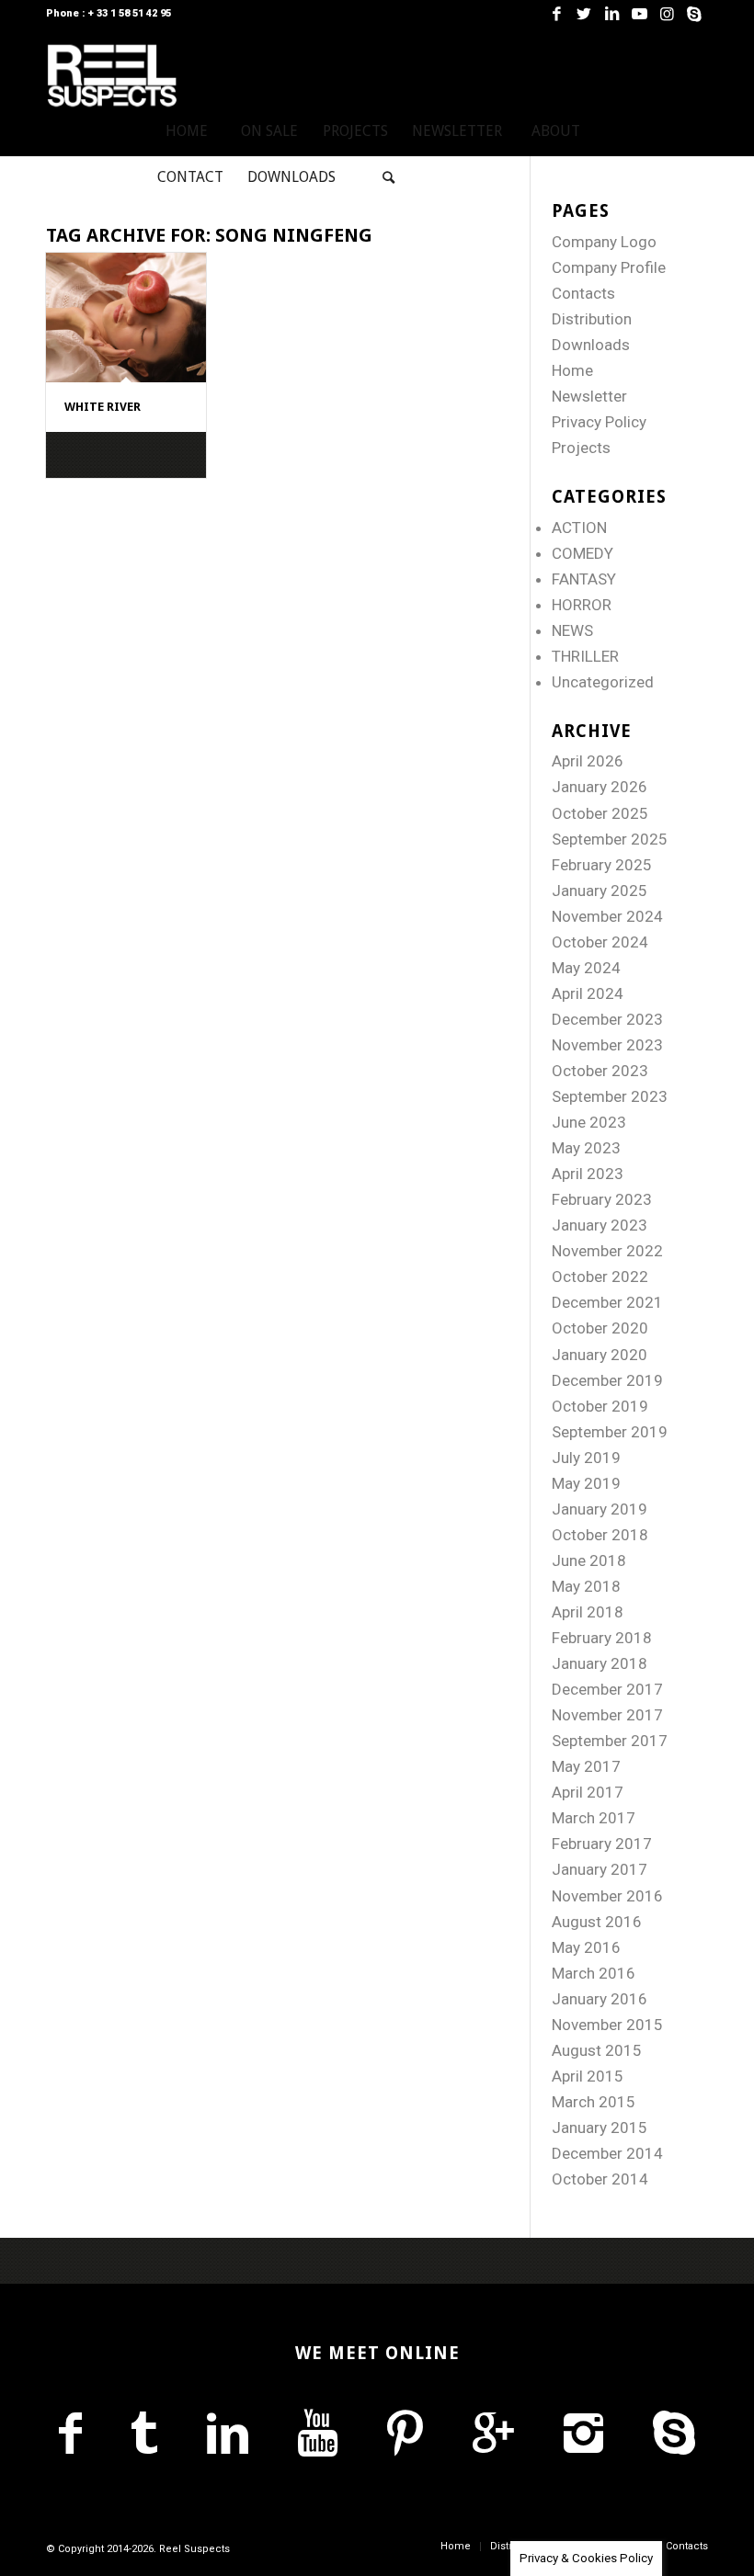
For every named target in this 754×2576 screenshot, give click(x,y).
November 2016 (607, 1896)
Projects (581, 448)
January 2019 (600, 1509)
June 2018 (589, 1560)
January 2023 (600, 1225)
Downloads (591, 345)
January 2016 (600, 1999)
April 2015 (588, 2076)
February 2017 (602, 1844)
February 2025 (602, 865)
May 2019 (586, 1483)
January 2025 (600, 891)
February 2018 (602, 1638)
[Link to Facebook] (556, 14)
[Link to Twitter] (584, 14)
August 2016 (597, 1922)
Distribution (592, 319)
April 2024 (588, 993)
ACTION (579, 528)
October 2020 (600, 1328)
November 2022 (607, 1251)
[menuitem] (187, 131)
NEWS (572, 630)
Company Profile (609, 267)
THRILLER (585, 656)
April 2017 (588, 1792)
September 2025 (610, 839)
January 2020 (600, 1355)
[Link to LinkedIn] (611, 14)
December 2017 (607, 1689)
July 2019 (586, 1458)
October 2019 (600, 1406)
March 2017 (594, 1818)
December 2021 (607, 1302)
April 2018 (588, 1612)
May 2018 (586, 1586)
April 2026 (588, 761)
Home (572, 370)
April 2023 (588, 1174)
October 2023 (600, 1071)
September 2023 (610, 1096)
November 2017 (607, 1715)
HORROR (582, 605)
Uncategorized (603, 682)
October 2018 (600, 1535)
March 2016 (594, 1973)
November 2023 (607, 1045)
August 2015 (597, 2050)
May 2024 (586, 968)
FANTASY (584, 579)
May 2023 (586, 1148)
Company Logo (604, 242)
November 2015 (607, 2025)
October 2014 (600, 2179)
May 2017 (586, 1766)
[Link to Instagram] (667, 14)
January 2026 (600, 787)
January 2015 (600, 2128)
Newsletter (589, 396)
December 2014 (607, 2153)
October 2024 (600, 942)
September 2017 (610, 1741)
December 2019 (607, 1380)
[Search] (388, 177)
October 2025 (600, 813)
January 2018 (600, 1663)
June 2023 (589, 1122)
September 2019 (610, 1432)
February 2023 (602, 1199)
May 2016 (586, 1947)
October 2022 (600, 1277)
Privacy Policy (599, 422)
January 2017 (600, 1869)
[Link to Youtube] (639, 14)
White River (103, 407)
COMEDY (583, 553)
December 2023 (607, 1019)
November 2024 (607, 916)
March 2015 (594, 2102)
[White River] (126, 318)
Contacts (583, 293)
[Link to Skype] (694, 14)
